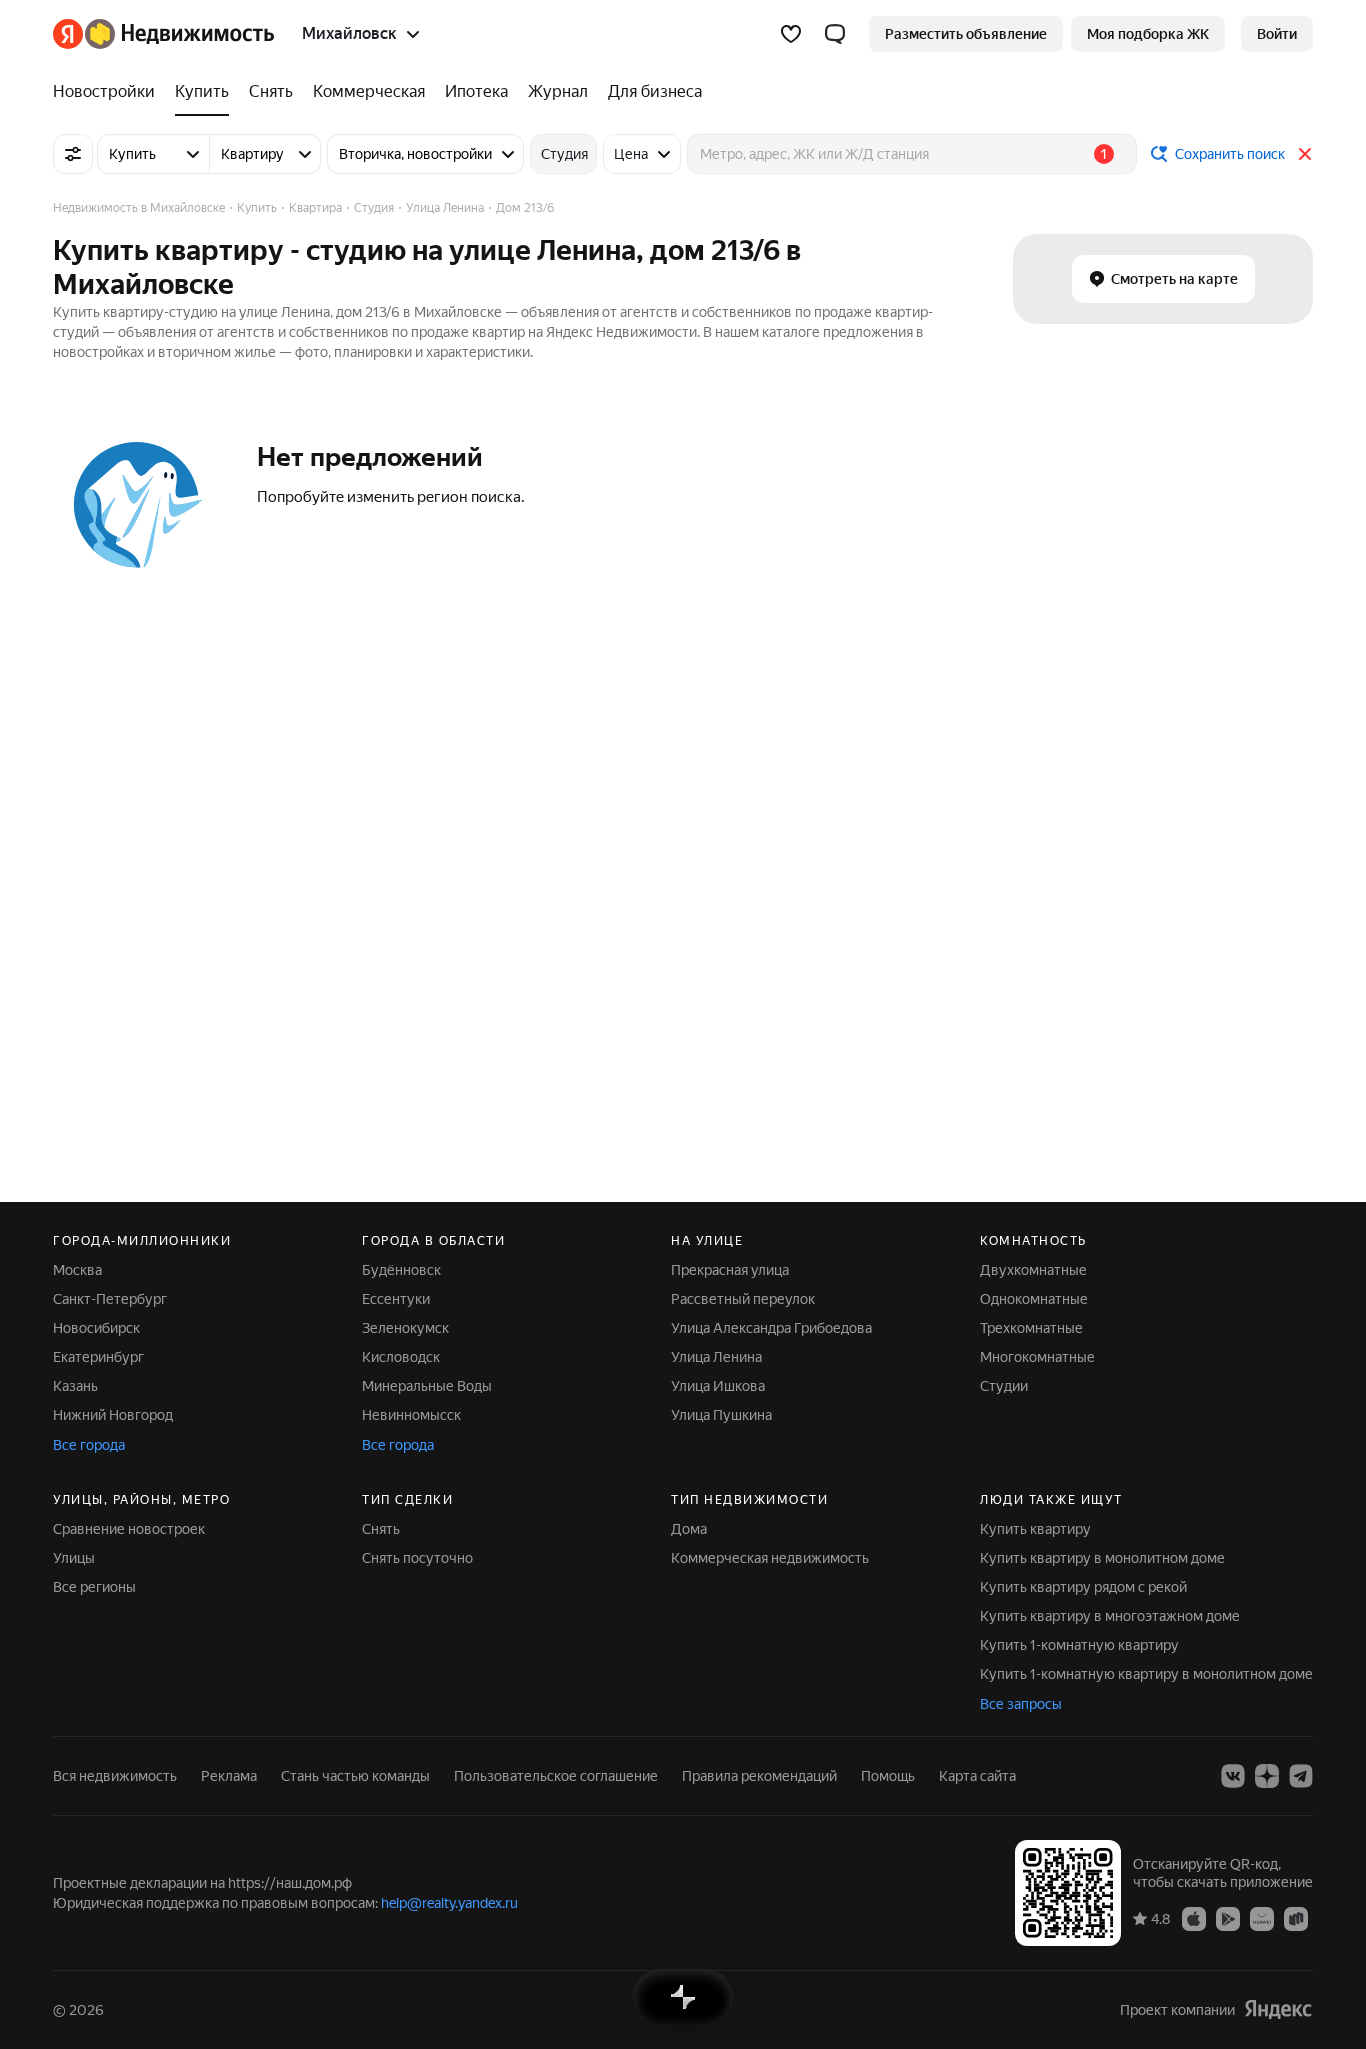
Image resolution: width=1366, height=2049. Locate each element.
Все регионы (94, 1587)
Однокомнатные (1034, 1299)
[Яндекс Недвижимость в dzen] (1267, 1776)
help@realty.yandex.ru (449, 1903)
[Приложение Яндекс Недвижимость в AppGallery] (1262, 1918)
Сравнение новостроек (129, 1529)
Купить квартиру (1035, 1529)
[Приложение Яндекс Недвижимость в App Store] (1194, 1918)
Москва (77, 1270)
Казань (75, 1386)
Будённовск (401, 1270)
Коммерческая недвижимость (770, 1558)
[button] (835, 34)
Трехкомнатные (1031, 1328)
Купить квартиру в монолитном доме (1102, 1558)
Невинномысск (411, 1415)
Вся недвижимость (115, 1776)
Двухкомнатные (1033, 1270)
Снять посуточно (417, 1558)
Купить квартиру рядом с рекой (1083, 1587)
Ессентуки (396, 1299)
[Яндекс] (1278, 2009)
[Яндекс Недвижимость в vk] (1233, 1776)
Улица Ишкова (718, 1386)
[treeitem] (109, 92)
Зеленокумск (405, 1328)
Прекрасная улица (730, 1270)
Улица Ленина (716, 1357)
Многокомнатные (1037, 1357)
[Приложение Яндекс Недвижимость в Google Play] (1228, 1918)
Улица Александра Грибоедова (771, 1328)
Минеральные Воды (427, 1386)
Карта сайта (977, 1776)
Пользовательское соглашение (556, 1776)
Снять (381, 1529)
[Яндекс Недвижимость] (163, 34)
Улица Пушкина (721, 1415)
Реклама (229, 1776)
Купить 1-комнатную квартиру (1079, 1645)
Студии (1004, 1386)
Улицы (74, 1558)
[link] (1277, 34)
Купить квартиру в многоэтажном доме (1110, 1616)
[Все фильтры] (73, 154)
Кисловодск (401, 1357)
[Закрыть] (1305, 154)
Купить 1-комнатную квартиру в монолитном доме (1146, 1674)
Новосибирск (96, 1328)
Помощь (888, 1776)
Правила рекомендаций (759, 1776)
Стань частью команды (355, 1776)
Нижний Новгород (113, 1415)
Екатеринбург (98, 1357)
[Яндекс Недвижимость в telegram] (1301, 1776)
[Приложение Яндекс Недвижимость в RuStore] (1296, 1918)
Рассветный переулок (743, 1299)
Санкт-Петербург (110, 1299)
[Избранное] (791, 34)
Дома (689, 1529)
